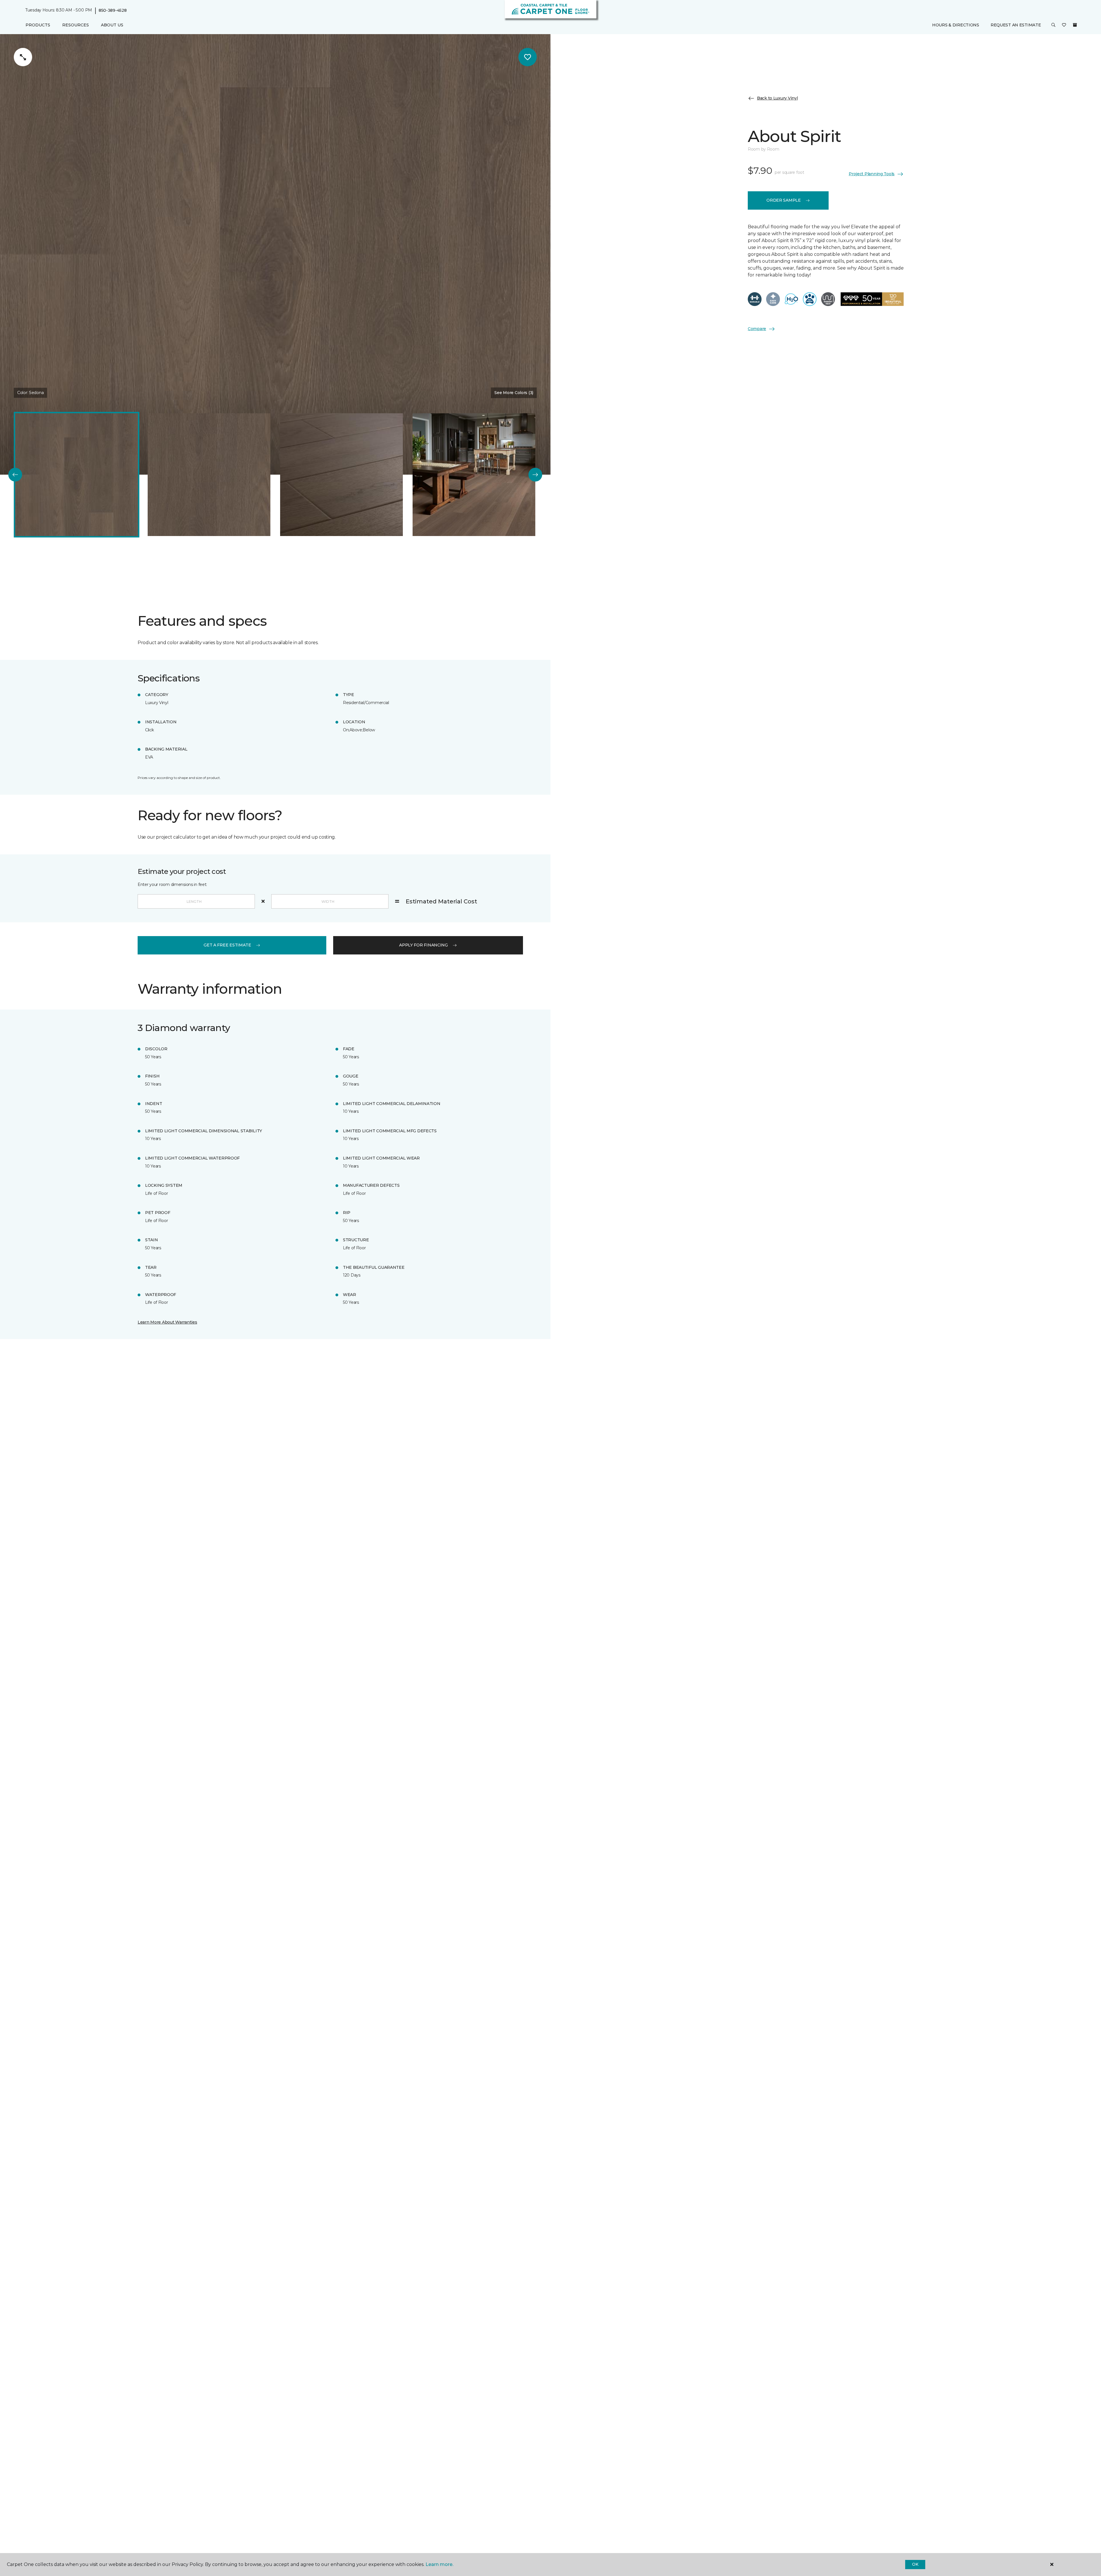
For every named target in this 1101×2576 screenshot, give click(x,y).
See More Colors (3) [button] (514, 393)
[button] (1053, 25)
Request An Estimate (1016, 25)
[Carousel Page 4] (474, 475)
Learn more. (439, 2564)
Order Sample (784, 200)
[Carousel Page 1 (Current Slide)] (77, 475)
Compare (757, 329)
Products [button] (38, 25)
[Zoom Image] (23, 57)
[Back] (15, 475)
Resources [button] (76, 25)
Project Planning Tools (872, 174)
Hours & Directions (956, 25)
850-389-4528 (113, 10)
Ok (915, 2564)
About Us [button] (112, 25)
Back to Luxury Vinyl (777, 98)
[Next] (535, 475)
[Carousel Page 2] (209, 475)
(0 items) (1075, 25)
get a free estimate (227, 945)
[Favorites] (1064, 25)
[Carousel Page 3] (341, 475)
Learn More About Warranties (167, 1322)
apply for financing (423, 945)
